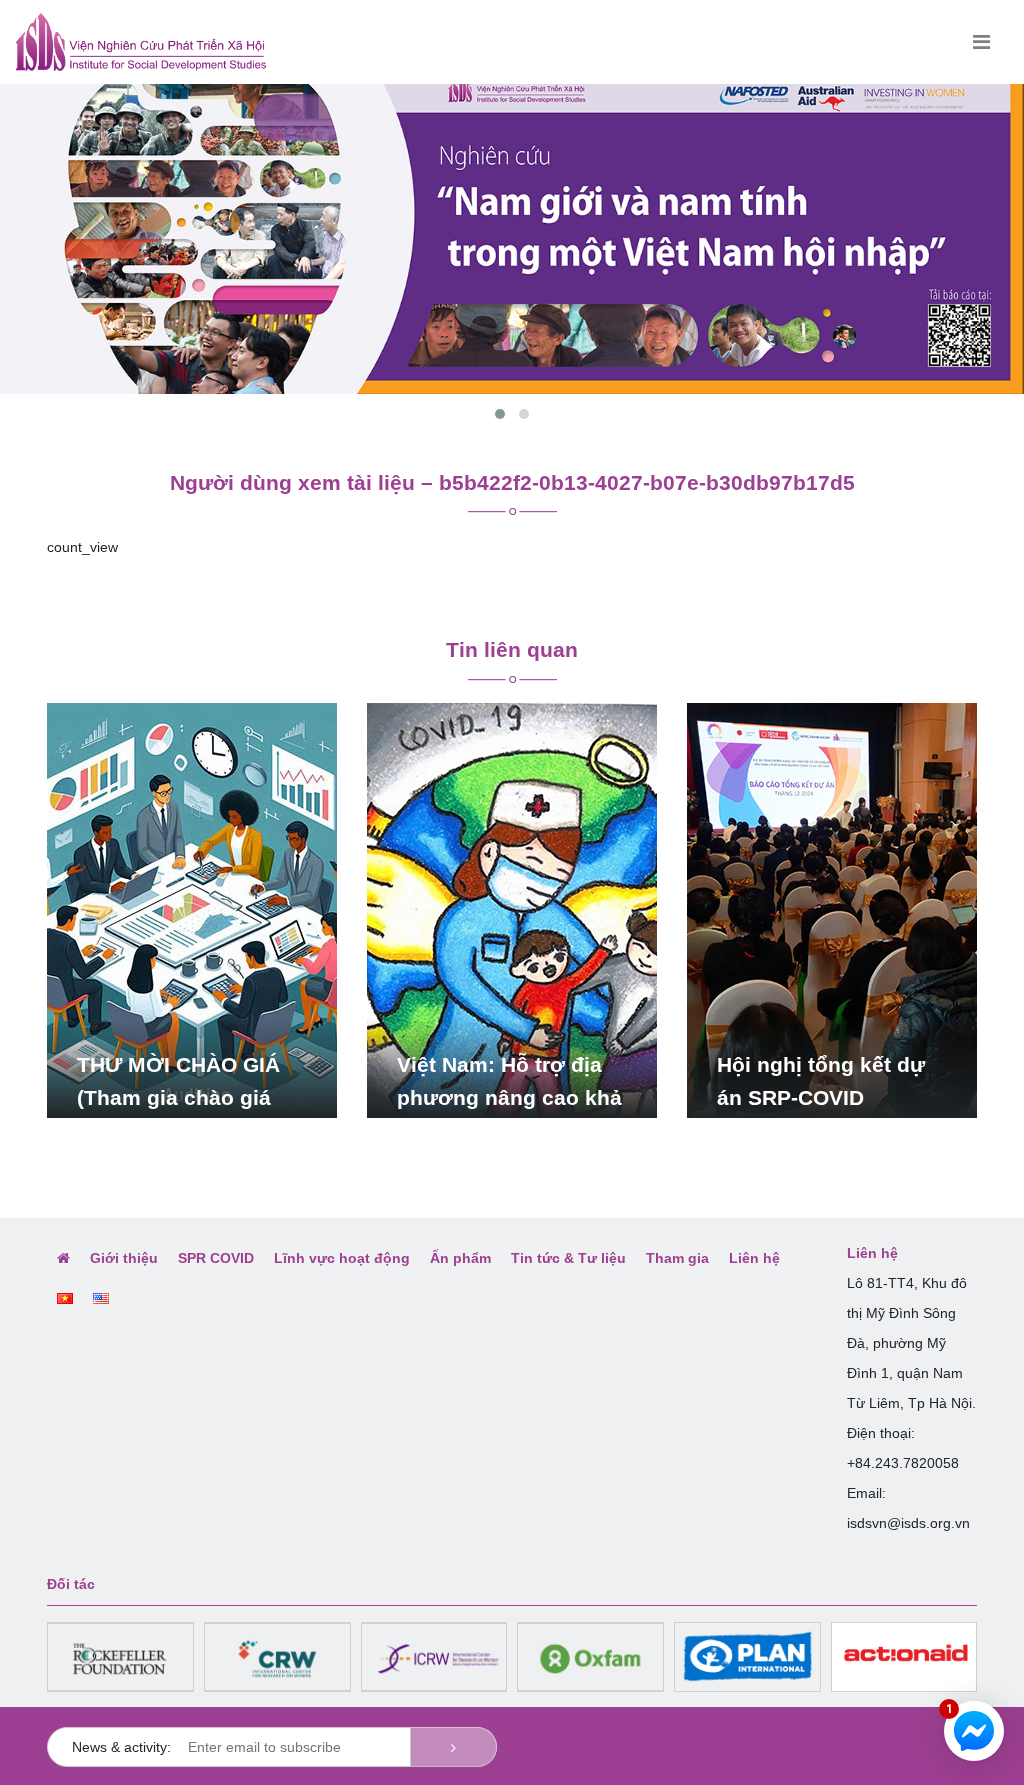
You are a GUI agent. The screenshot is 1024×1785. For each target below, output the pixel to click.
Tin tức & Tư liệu (568, 1258)
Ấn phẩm (460, 1258)
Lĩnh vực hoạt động (342, 1258)
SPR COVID (216, 1258)
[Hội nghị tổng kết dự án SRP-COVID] (832, 909)
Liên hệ (754, 1258)
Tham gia (677, 1258)
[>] (453, 1747)
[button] (500, 414)
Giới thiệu (124, 1258)
